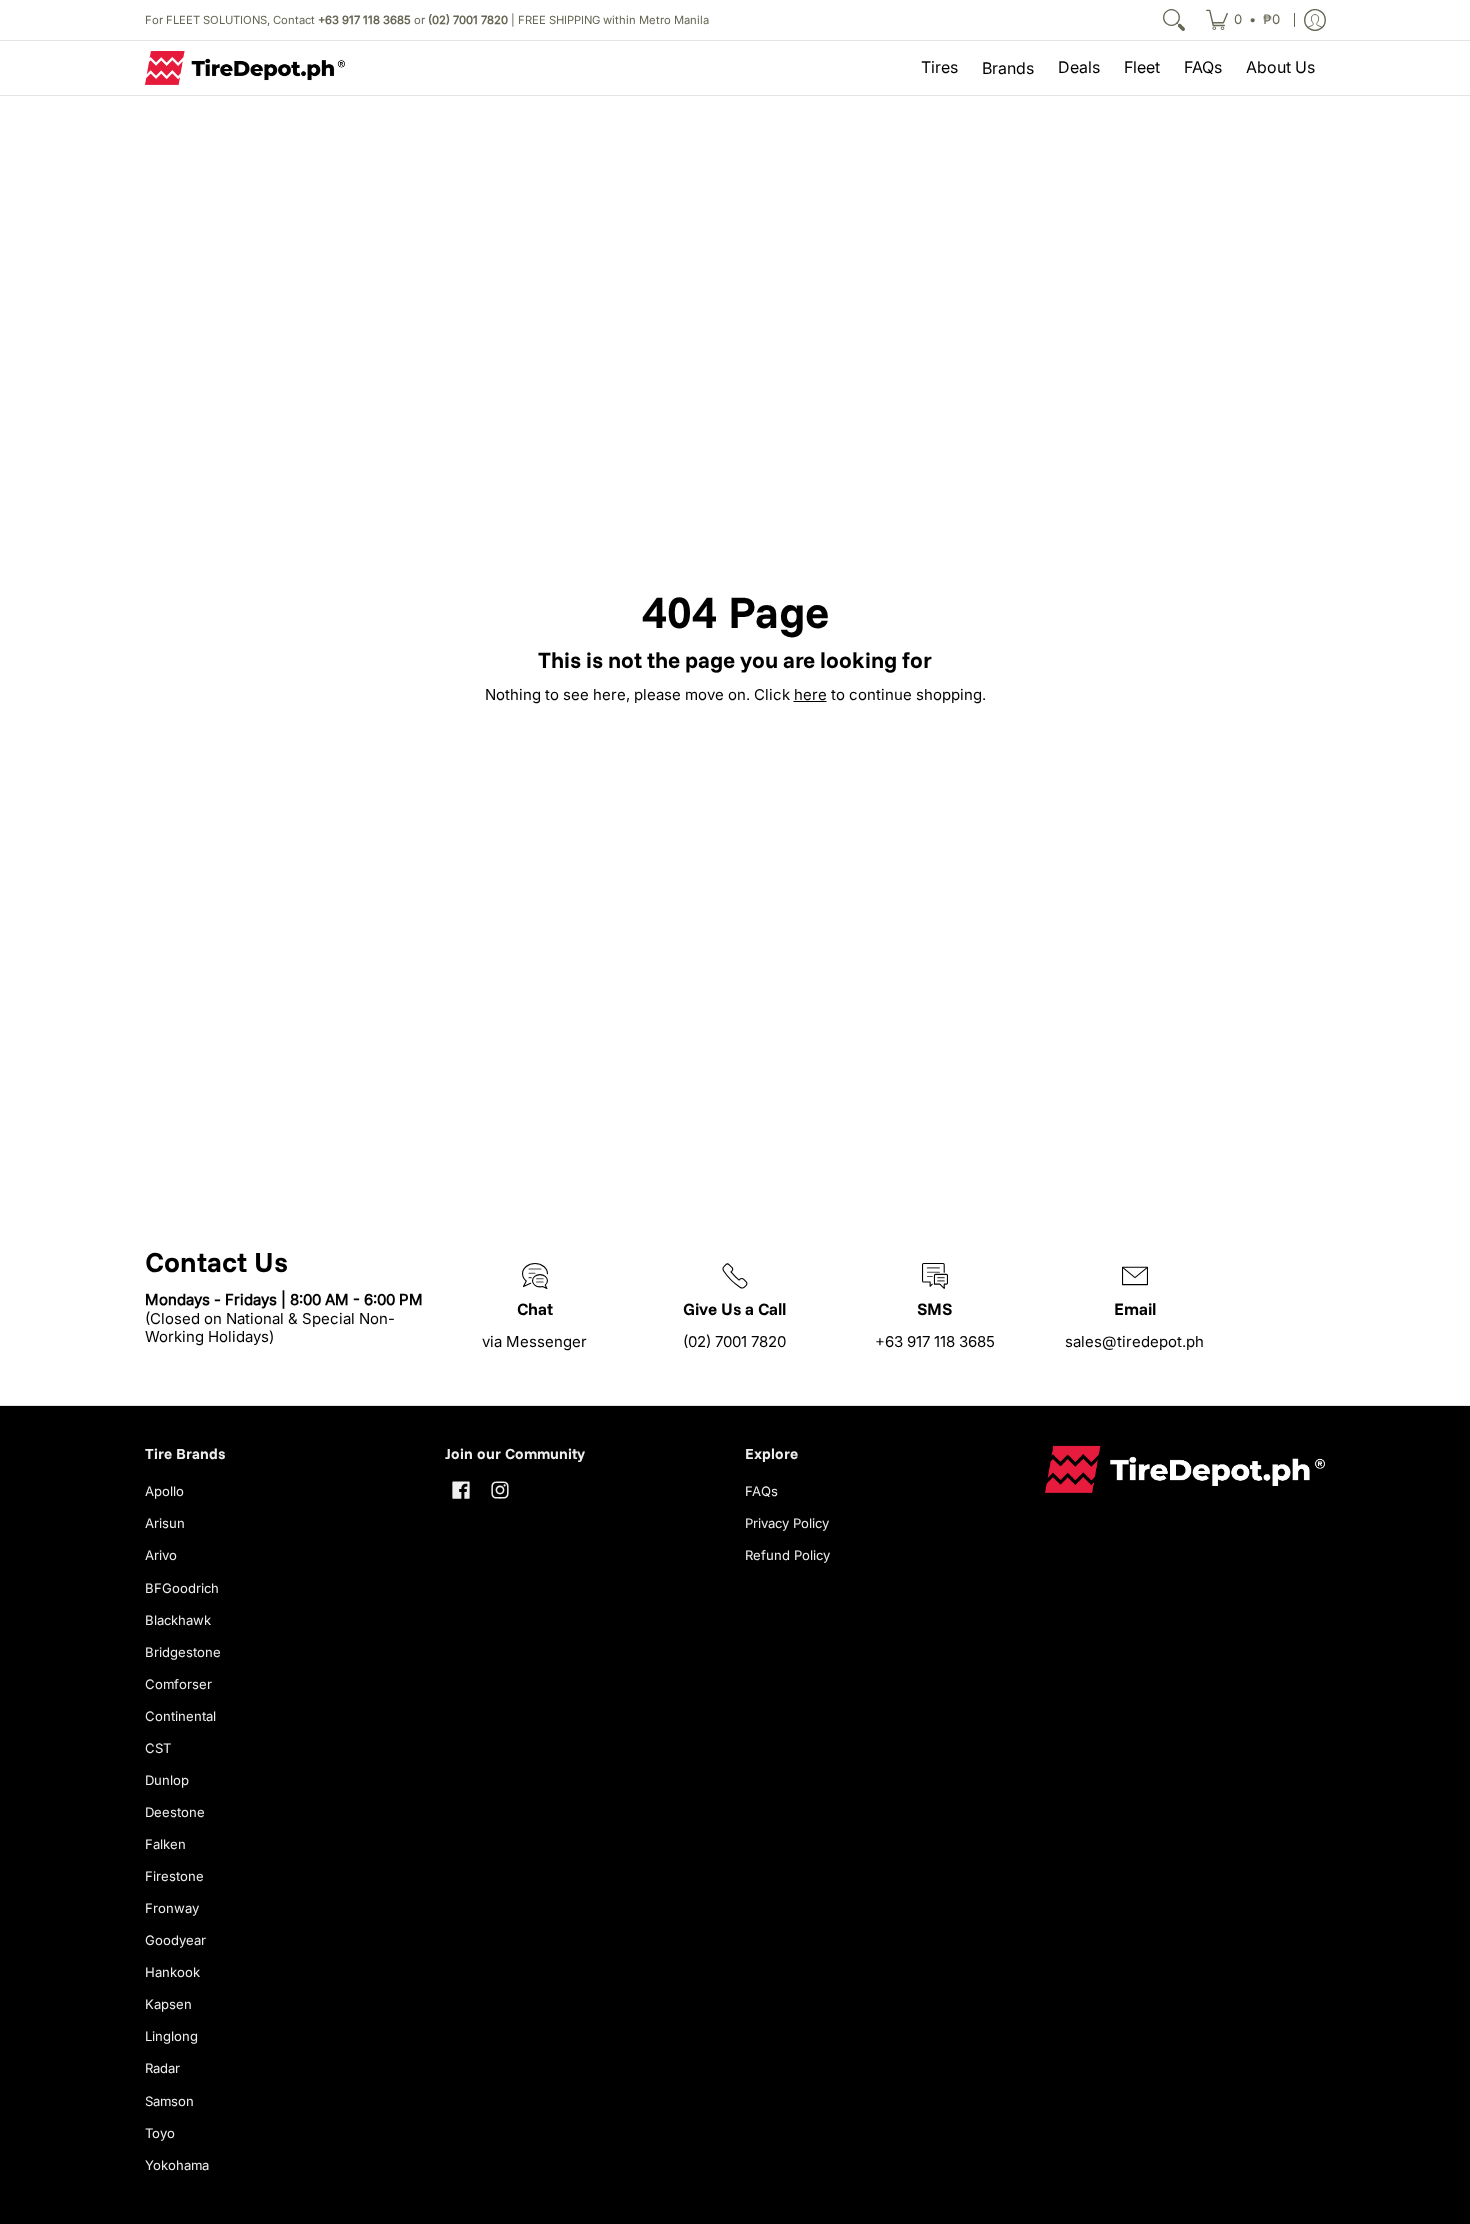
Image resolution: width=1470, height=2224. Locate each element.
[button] (461, 1490)
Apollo (164, 1491)
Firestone (174, 1876)
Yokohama (177, 2165)
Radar (162, 2068)
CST (158, 1748)
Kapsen (168, 2004)
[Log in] (1315, 20)
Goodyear (175, 1940)
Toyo (160, 2133)
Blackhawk (178, 1620)
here (810, 694)
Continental (180, 1716)
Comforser (178, 1684)
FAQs (761, 1491)
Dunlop (167, 1780)
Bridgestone (183, 1652)
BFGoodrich (182, 1588)
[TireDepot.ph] (245, 68)
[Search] (1174, 20)
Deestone (175, 1812)
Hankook (172, 1972)
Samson (169, 2101)
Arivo (161, 1555)
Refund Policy (787, 1555)
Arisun (165, 1523)
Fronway (172, 1908)
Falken (165, 1844)
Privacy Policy (787, 1523)
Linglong (171, 2036)
